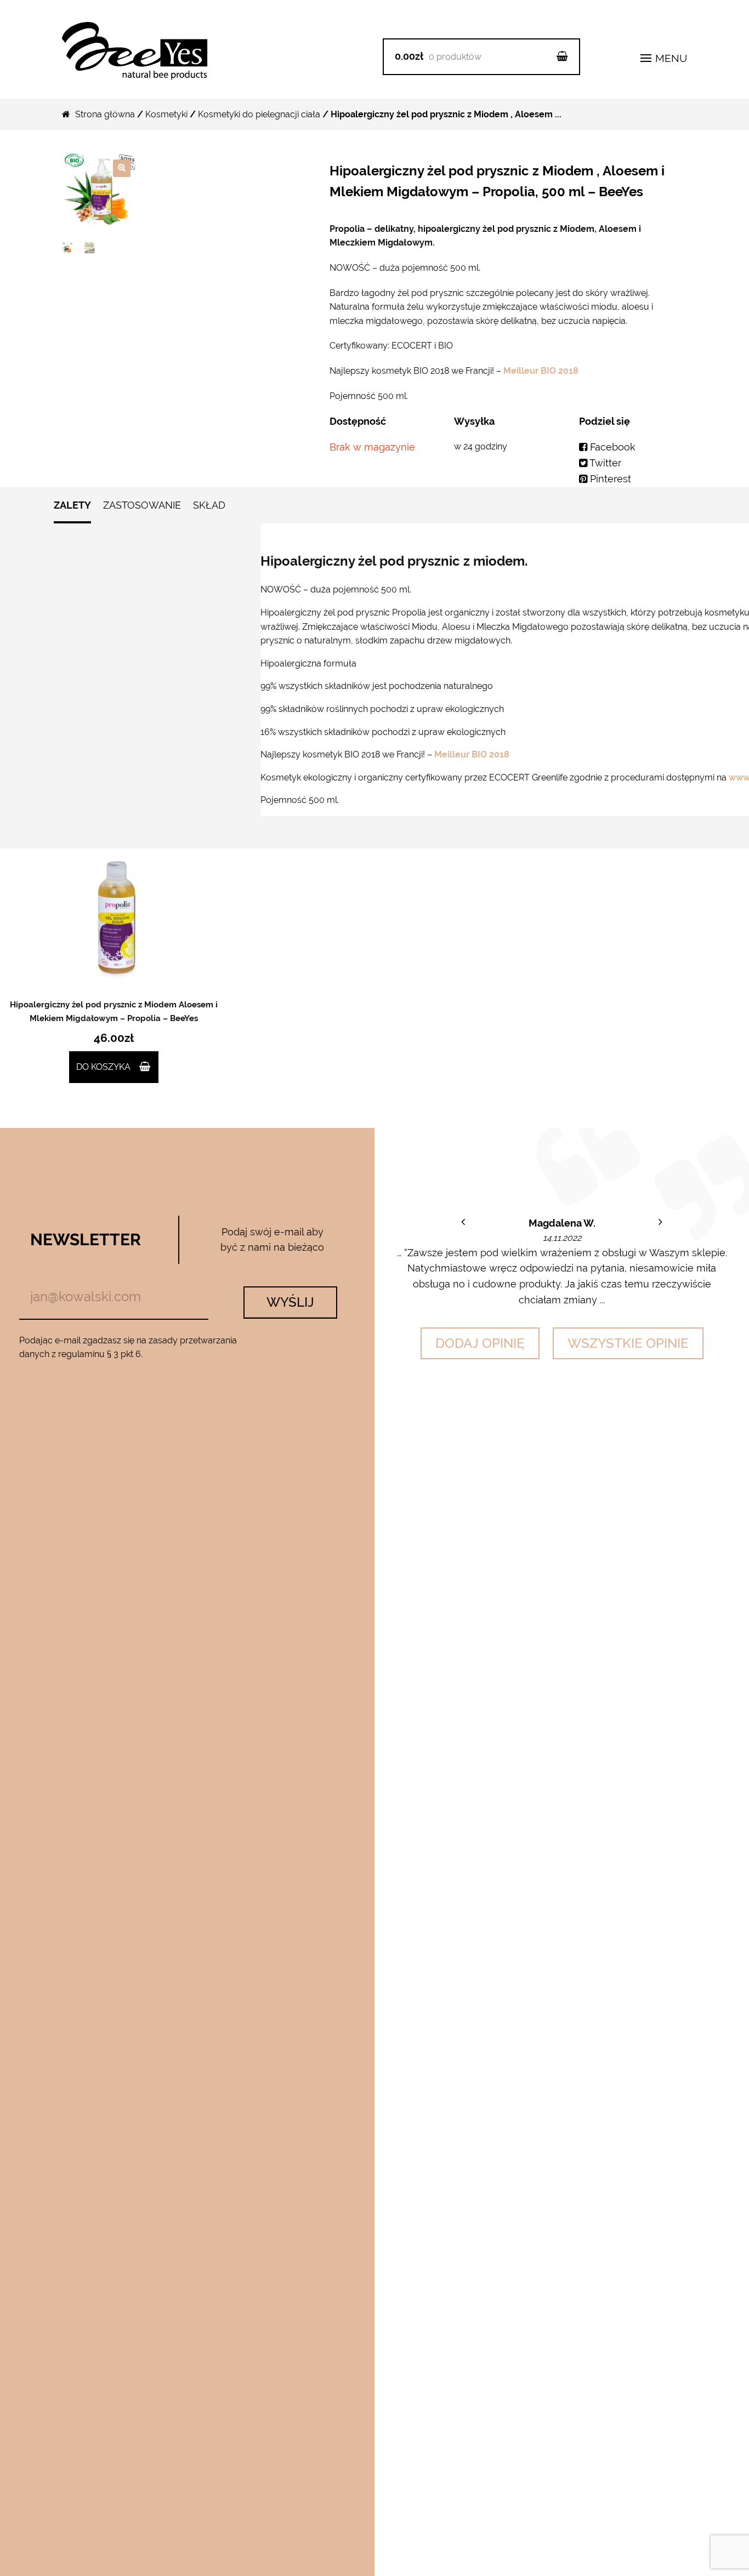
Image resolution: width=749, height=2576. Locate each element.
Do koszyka (103, 1067)
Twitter (604, 463)
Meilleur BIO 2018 (540, 371)
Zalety (72, 505)
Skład (209, 505)
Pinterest (609, 479)
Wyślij (290, 1302)
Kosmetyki (166, 114)
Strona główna (105, 114)
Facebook (611, 447)
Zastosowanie (142, 505)
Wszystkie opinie (628, 1343)
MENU (670, 58)
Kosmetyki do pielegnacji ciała (259, 114)
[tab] (72, 511)
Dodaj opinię (480, 1343)
